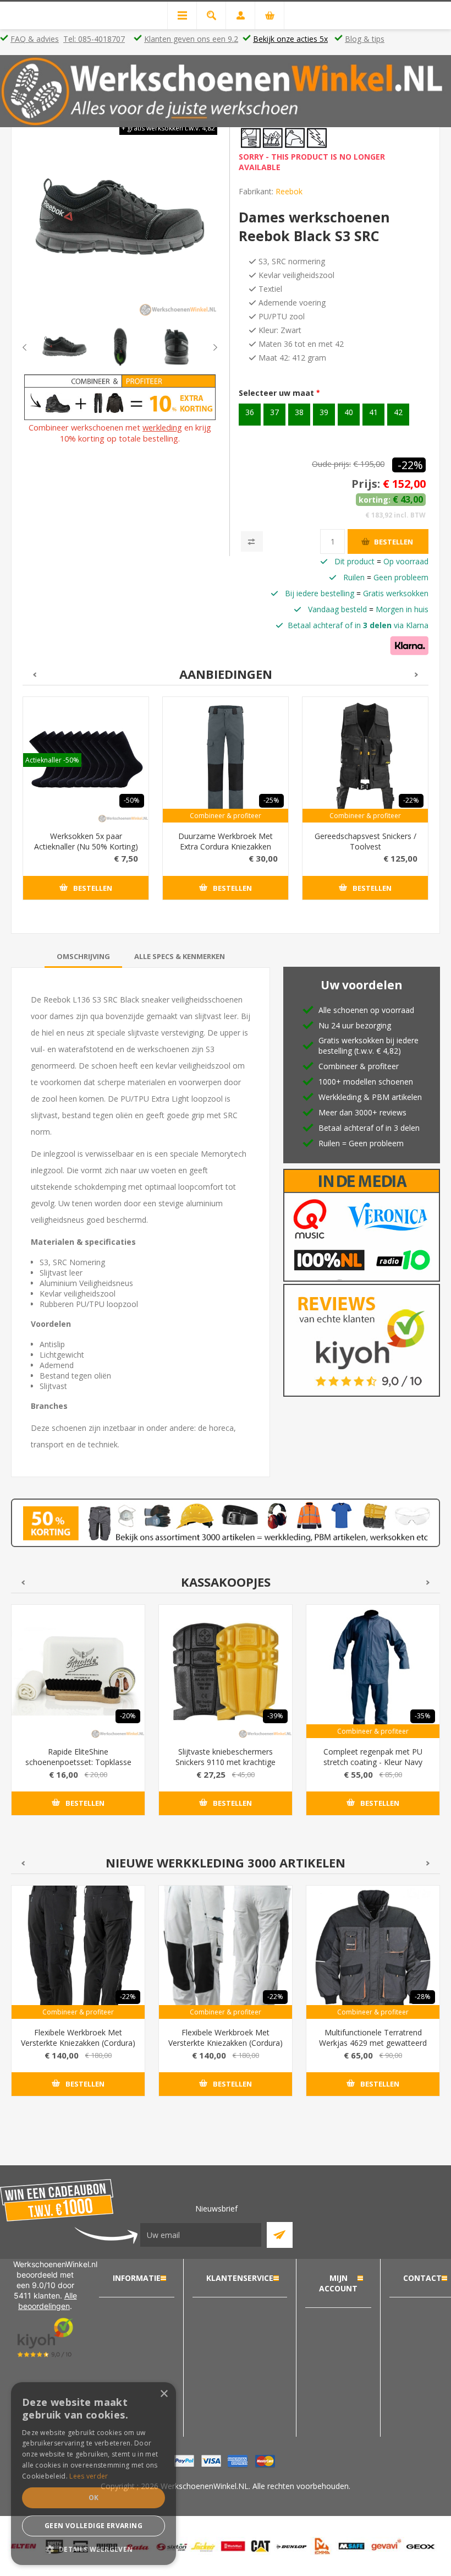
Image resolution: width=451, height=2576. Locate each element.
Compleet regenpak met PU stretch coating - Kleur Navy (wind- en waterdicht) (373, 1762)
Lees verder (89, 2476)
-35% (423, 1716)
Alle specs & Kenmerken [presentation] (180, 956)
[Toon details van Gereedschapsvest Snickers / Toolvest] (365, 760)
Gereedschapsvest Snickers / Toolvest (365, 841)
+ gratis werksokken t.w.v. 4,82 (168, 128)
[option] (64, 347)
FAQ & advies (35, 39)
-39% (275, 1716)
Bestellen (394, 542)
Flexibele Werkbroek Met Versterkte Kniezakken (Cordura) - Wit (226, 2043)
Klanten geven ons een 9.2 (191, 39)
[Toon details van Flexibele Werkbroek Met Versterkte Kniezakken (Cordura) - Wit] (226, 1952)
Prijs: (366, 484)
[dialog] (94, 2474)
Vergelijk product (252, 541)
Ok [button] (94, 2498)
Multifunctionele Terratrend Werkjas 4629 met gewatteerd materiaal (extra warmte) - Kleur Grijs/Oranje (373, 2048)
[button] (94, 2549)
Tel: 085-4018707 (94, 39)
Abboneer (280, 2235)
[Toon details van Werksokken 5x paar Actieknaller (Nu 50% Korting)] (86, 760)
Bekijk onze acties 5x (290, 39)
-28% (423, 1997)
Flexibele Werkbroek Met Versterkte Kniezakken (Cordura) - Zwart (78, 2043)
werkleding (162, 427)
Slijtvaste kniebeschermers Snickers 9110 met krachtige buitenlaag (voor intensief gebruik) (226, 1767)
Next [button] (206, 347)
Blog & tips (365, 39)
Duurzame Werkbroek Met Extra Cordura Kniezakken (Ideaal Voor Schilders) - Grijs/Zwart (226, 852)
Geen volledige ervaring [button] (94, 2526)
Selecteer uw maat (277, 393)
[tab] (83, 956)
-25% (271, 800)
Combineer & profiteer (226, 816)
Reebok (289, 191)
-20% (128, 1716)
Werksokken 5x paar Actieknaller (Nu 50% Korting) (86, 841)
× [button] (164, 2394)
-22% (410, 465)
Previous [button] (34, 347)
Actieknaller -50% (52, 760)
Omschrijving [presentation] (83, 956)
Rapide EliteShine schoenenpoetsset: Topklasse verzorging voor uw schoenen (78, 1762)
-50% (132, 800)
